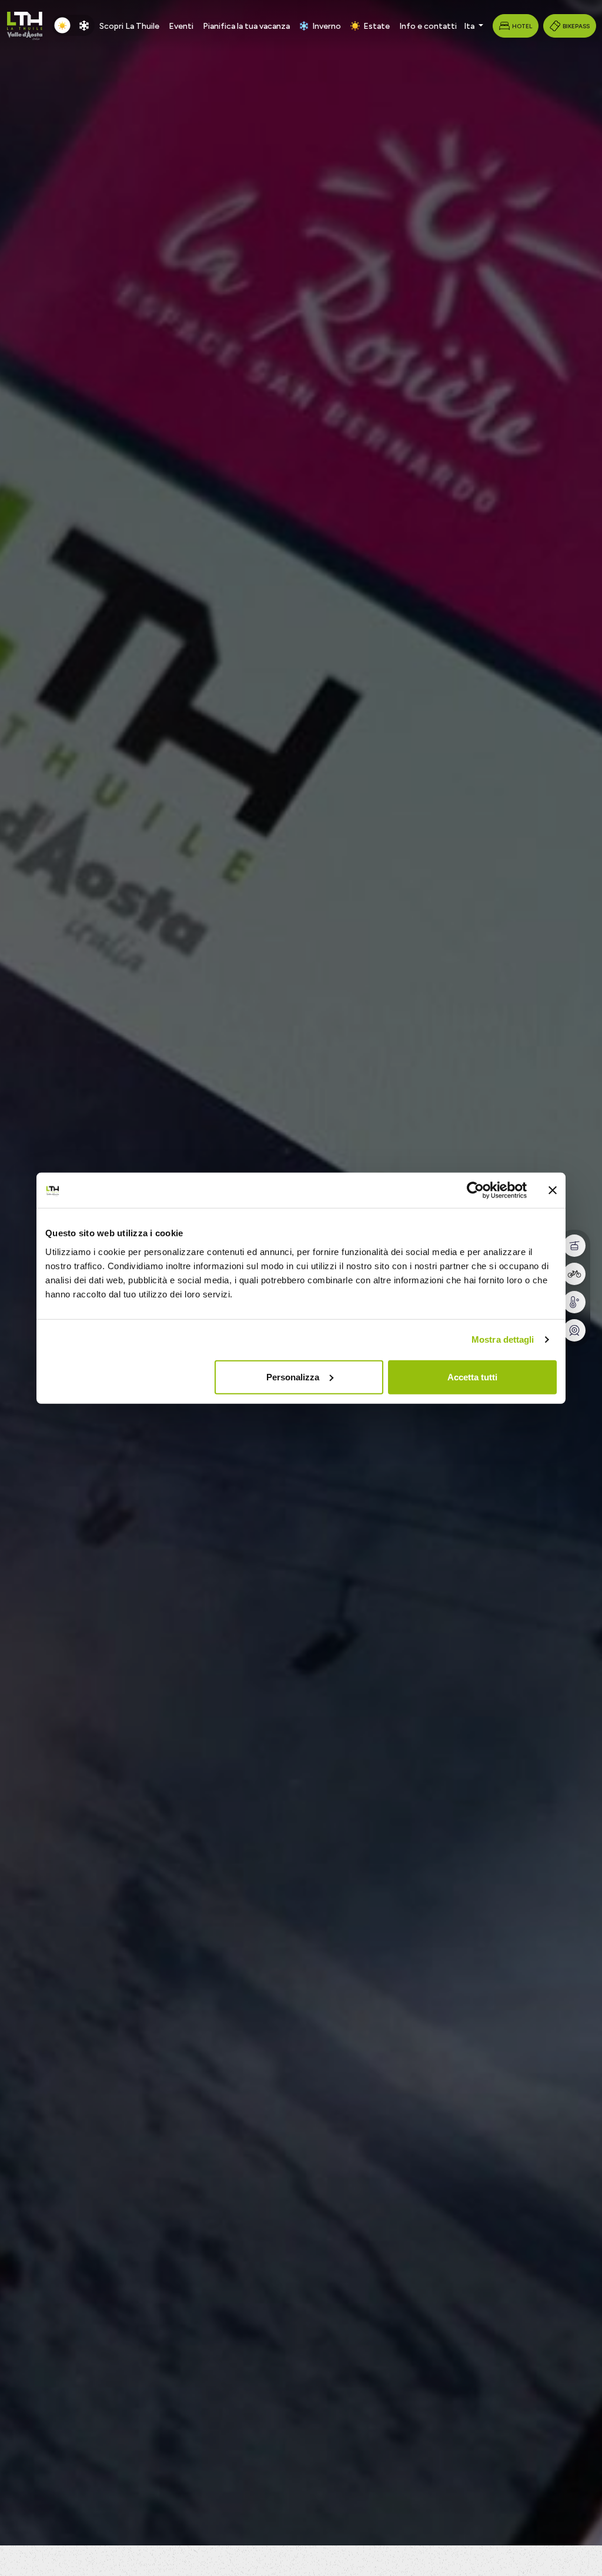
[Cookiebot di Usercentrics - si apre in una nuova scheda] (475, 1190)
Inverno (327, 26)
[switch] (73, 25)
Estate (377, 26)
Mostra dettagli (503, 1339)
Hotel (522, 26)
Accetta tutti (472, 1377)
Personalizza (293, 1377)
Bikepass (576, 26)
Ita (470, 26)
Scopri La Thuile (129, 26)
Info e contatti (428, 26)
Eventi (181, 26)
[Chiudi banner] (553, 1190)
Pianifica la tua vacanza (246, 26)
